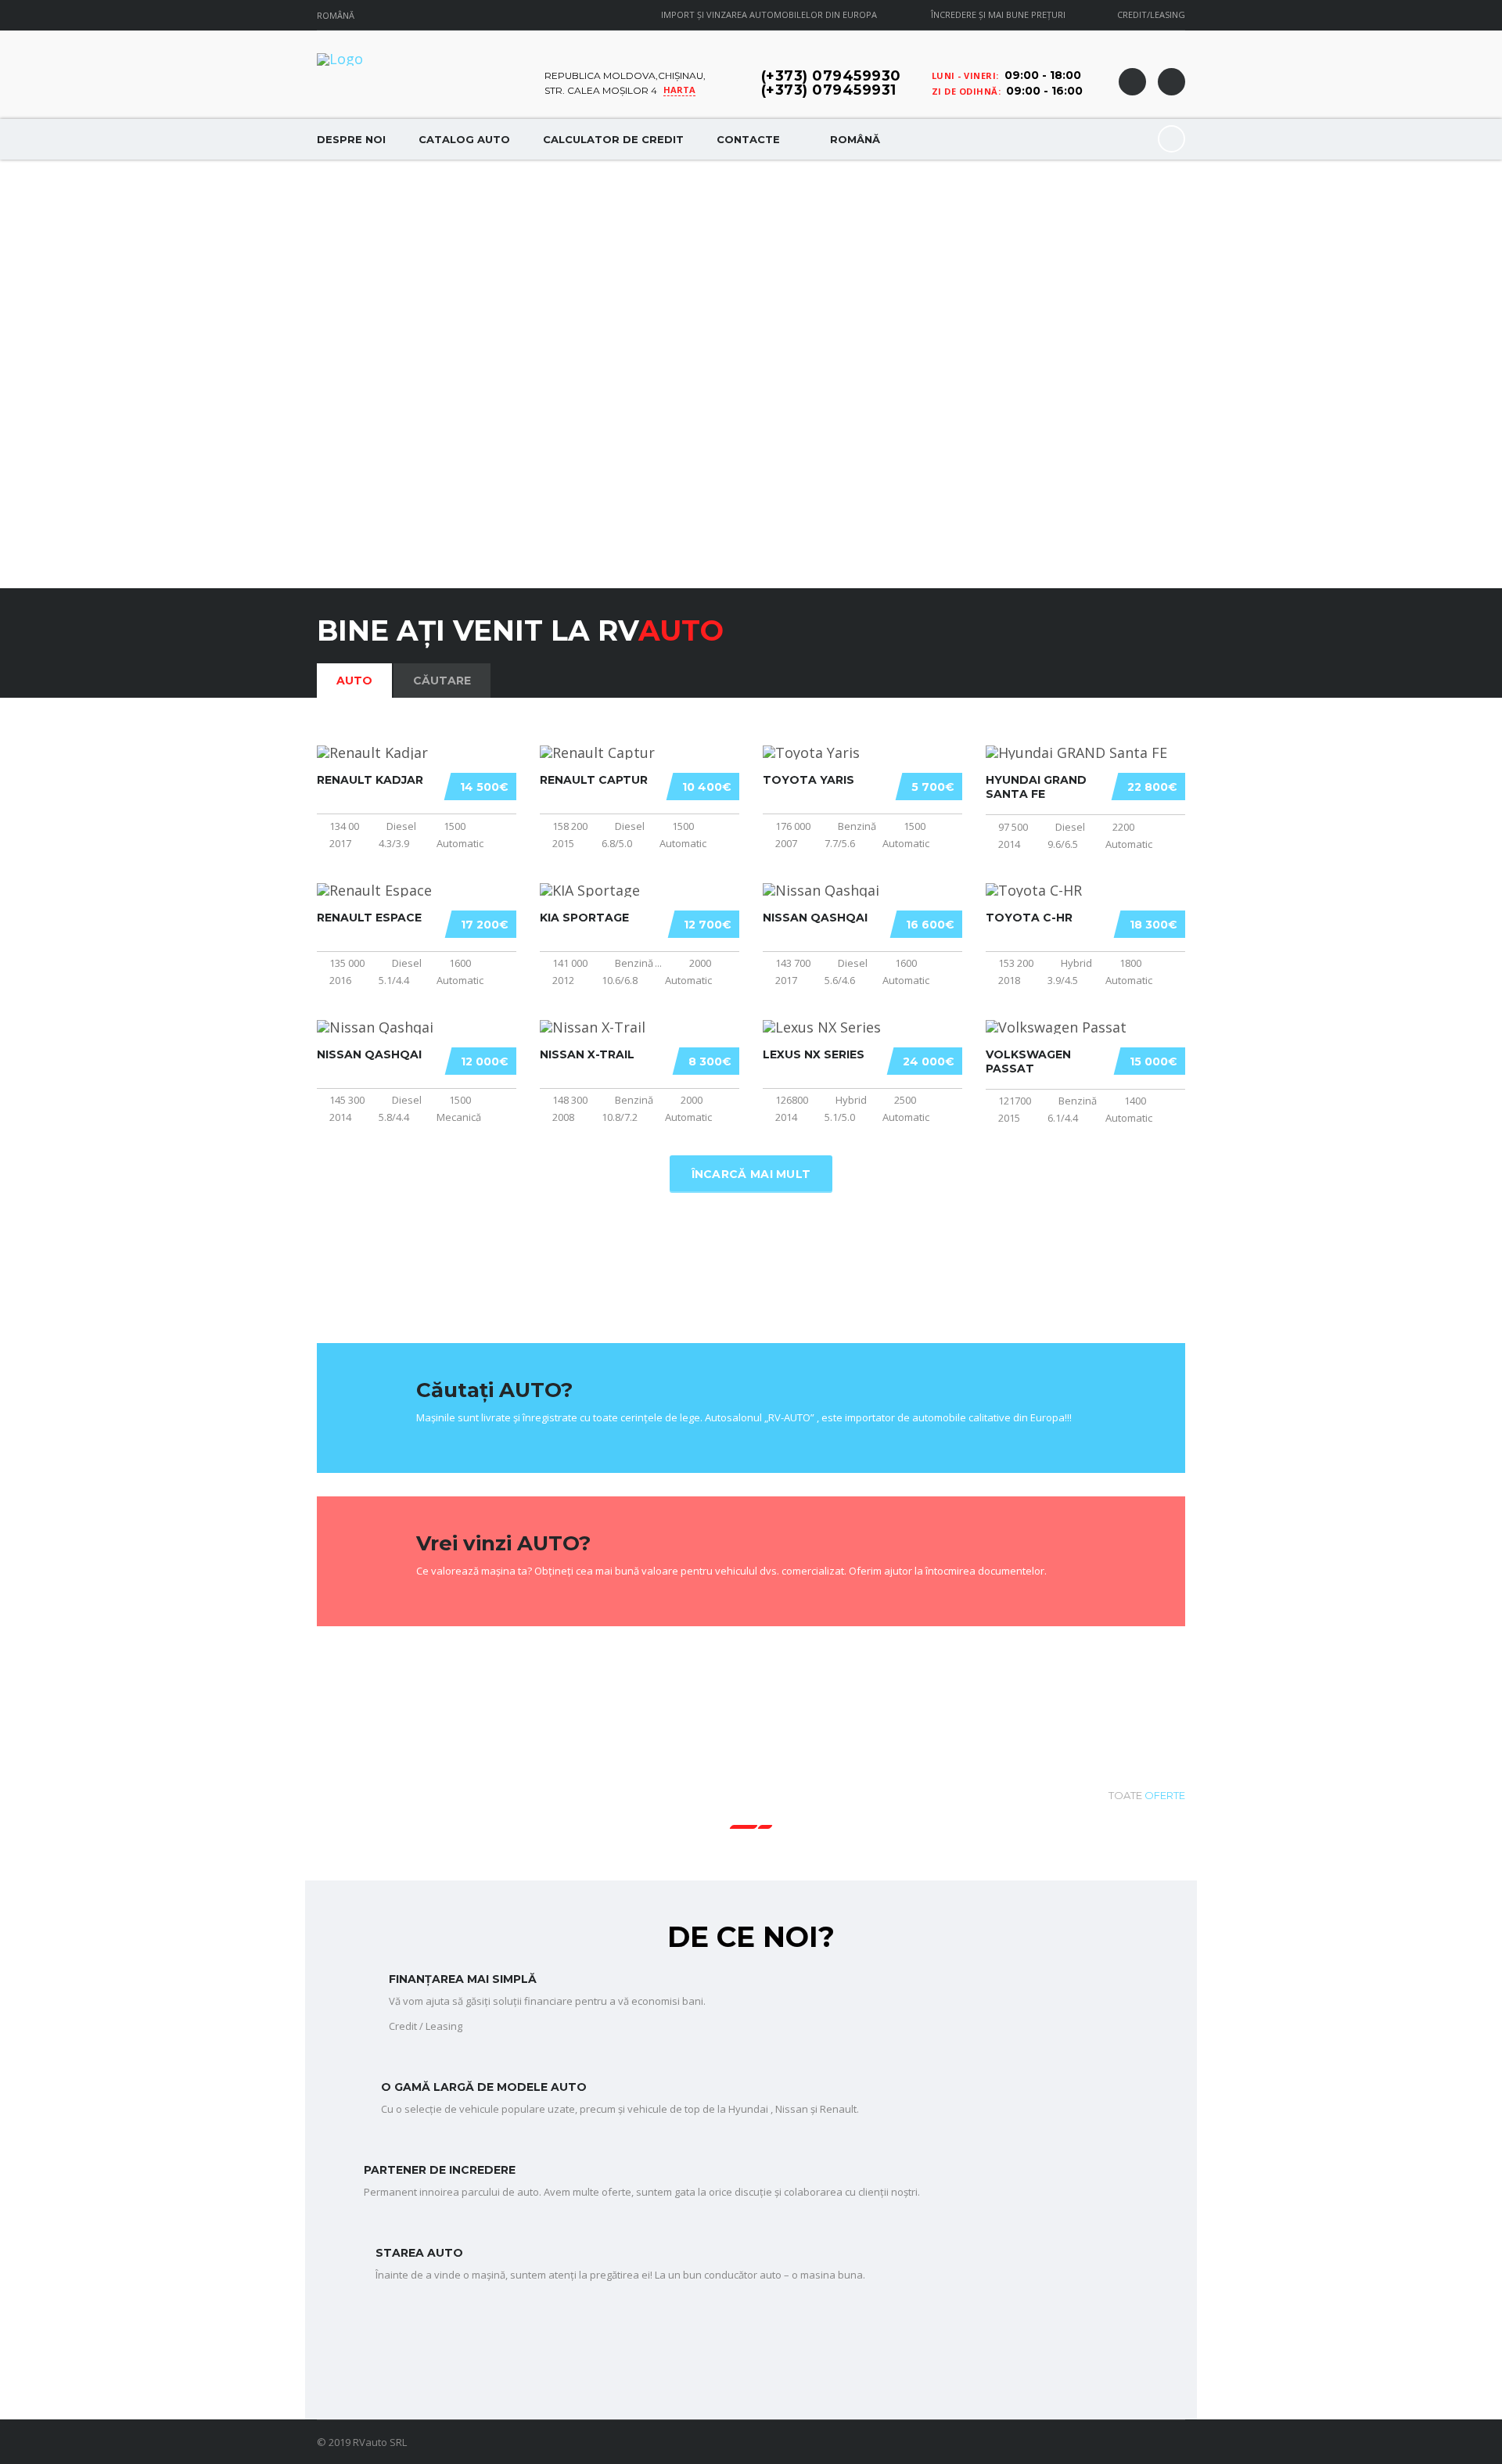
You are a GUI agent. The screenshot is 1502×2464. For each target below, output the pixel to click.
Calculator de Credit (613, 139)
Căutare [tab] (442, 681)
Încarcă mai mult (751, 1174)
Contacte (748, 139)
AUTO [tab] (354, 681)
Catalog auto (464, 139)
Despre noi (351, 139)
